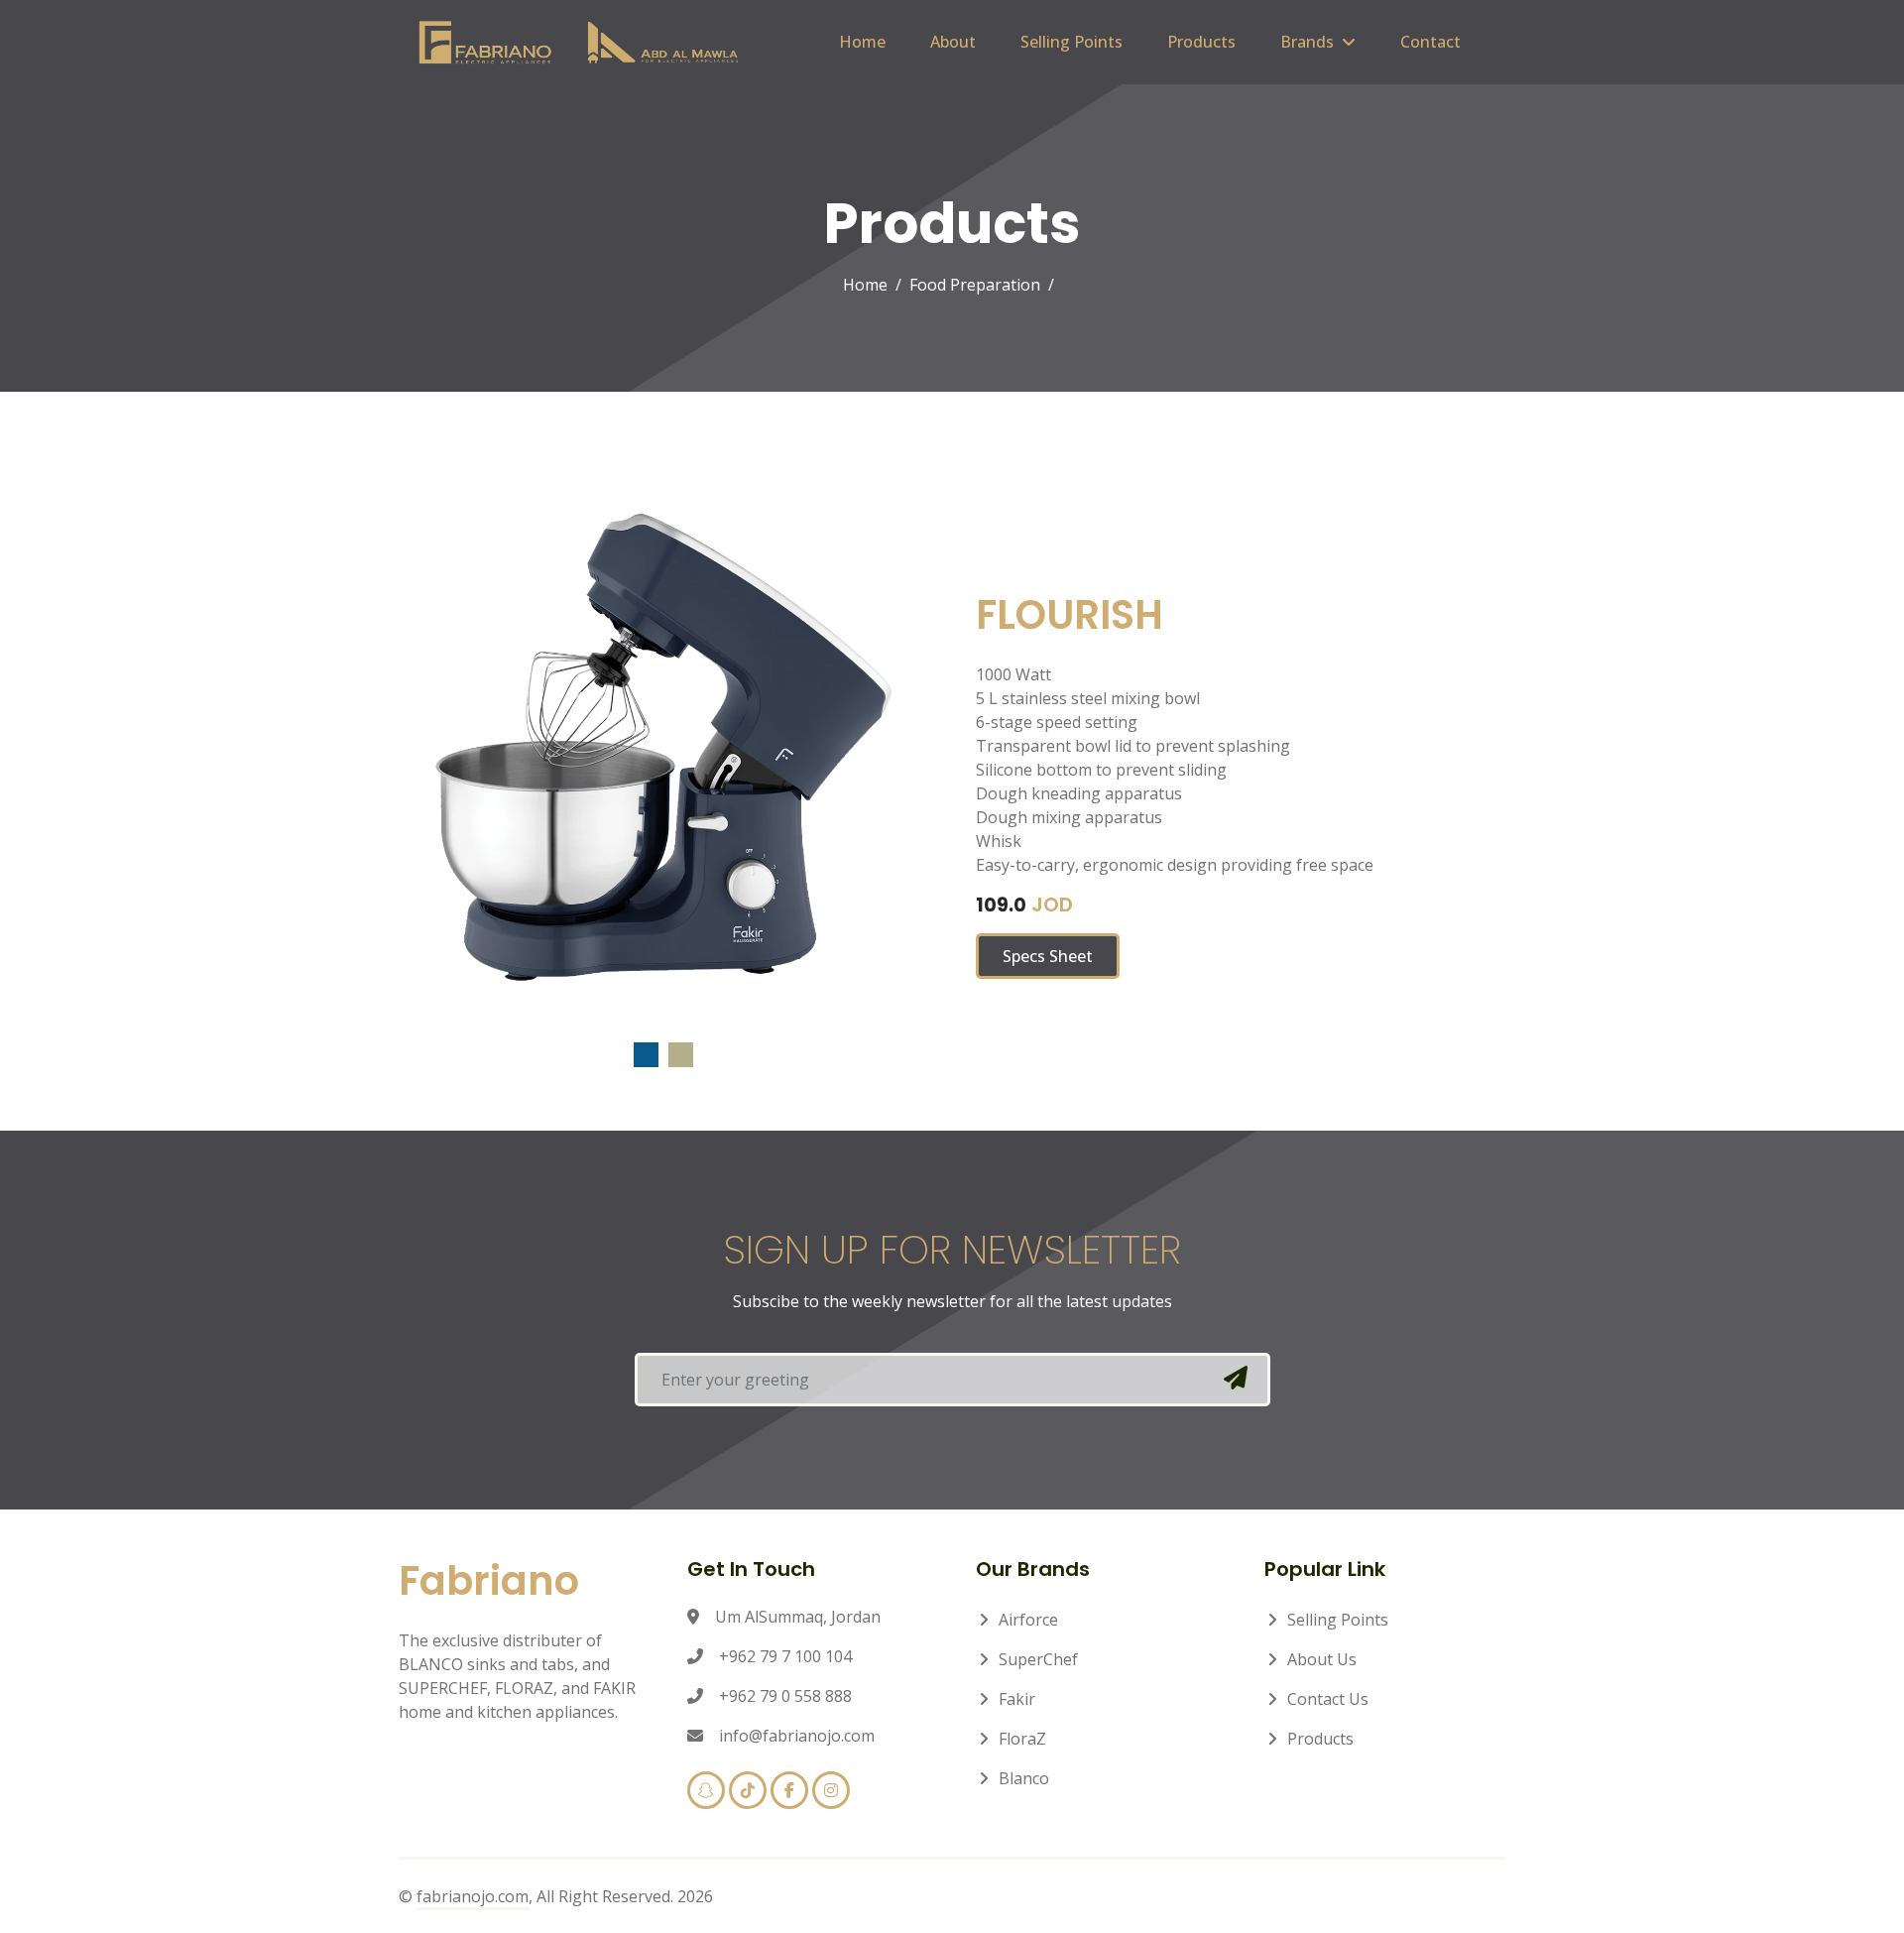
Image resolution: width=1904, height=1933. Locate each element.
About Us (1322, 1659)
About (953, 42)
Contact (1430, 42)
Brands (1307, 42)
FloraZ (1022, 1739)
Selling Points (1071, 42)
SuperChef (1038, 1659)
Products (1201, 42)
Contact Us (1328, 1699)
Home (862, 42)
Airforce (1028, 1620)
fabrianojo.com (473, 1896)
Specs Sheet (1048, 956)
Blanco (1024, 1778)
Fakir (1017, 1699)
